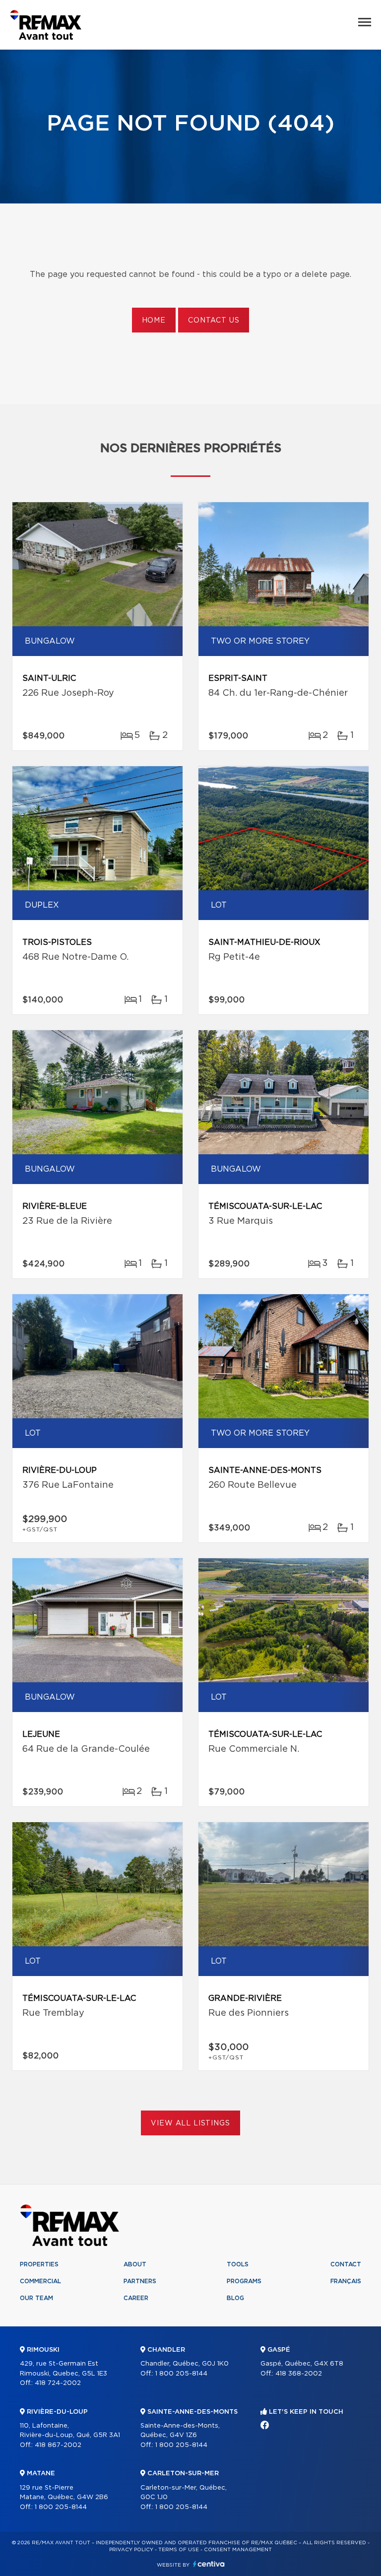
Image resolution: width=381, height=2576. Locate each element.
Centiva (209, 2564)
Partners (140, 2281)
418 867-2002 (58, 2445)
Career (136, 2298)
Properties (39, 2264)
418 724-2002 (58, 2383)
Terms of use (179, 2550)
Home (154, 321)
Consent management (238, 2550)
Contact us (214, 321)
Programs (244, 2281)
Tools (238, 2264)
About (135, 2264)
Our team (36, 2298)
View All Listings (190, 2123)
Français (346, 2281)
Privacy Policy (131, 2550)
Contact (346, 2264)
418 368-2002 (299, 2374)
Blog (235, 2298)
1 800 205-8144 (61, 2507)
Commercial (40, 2281)
